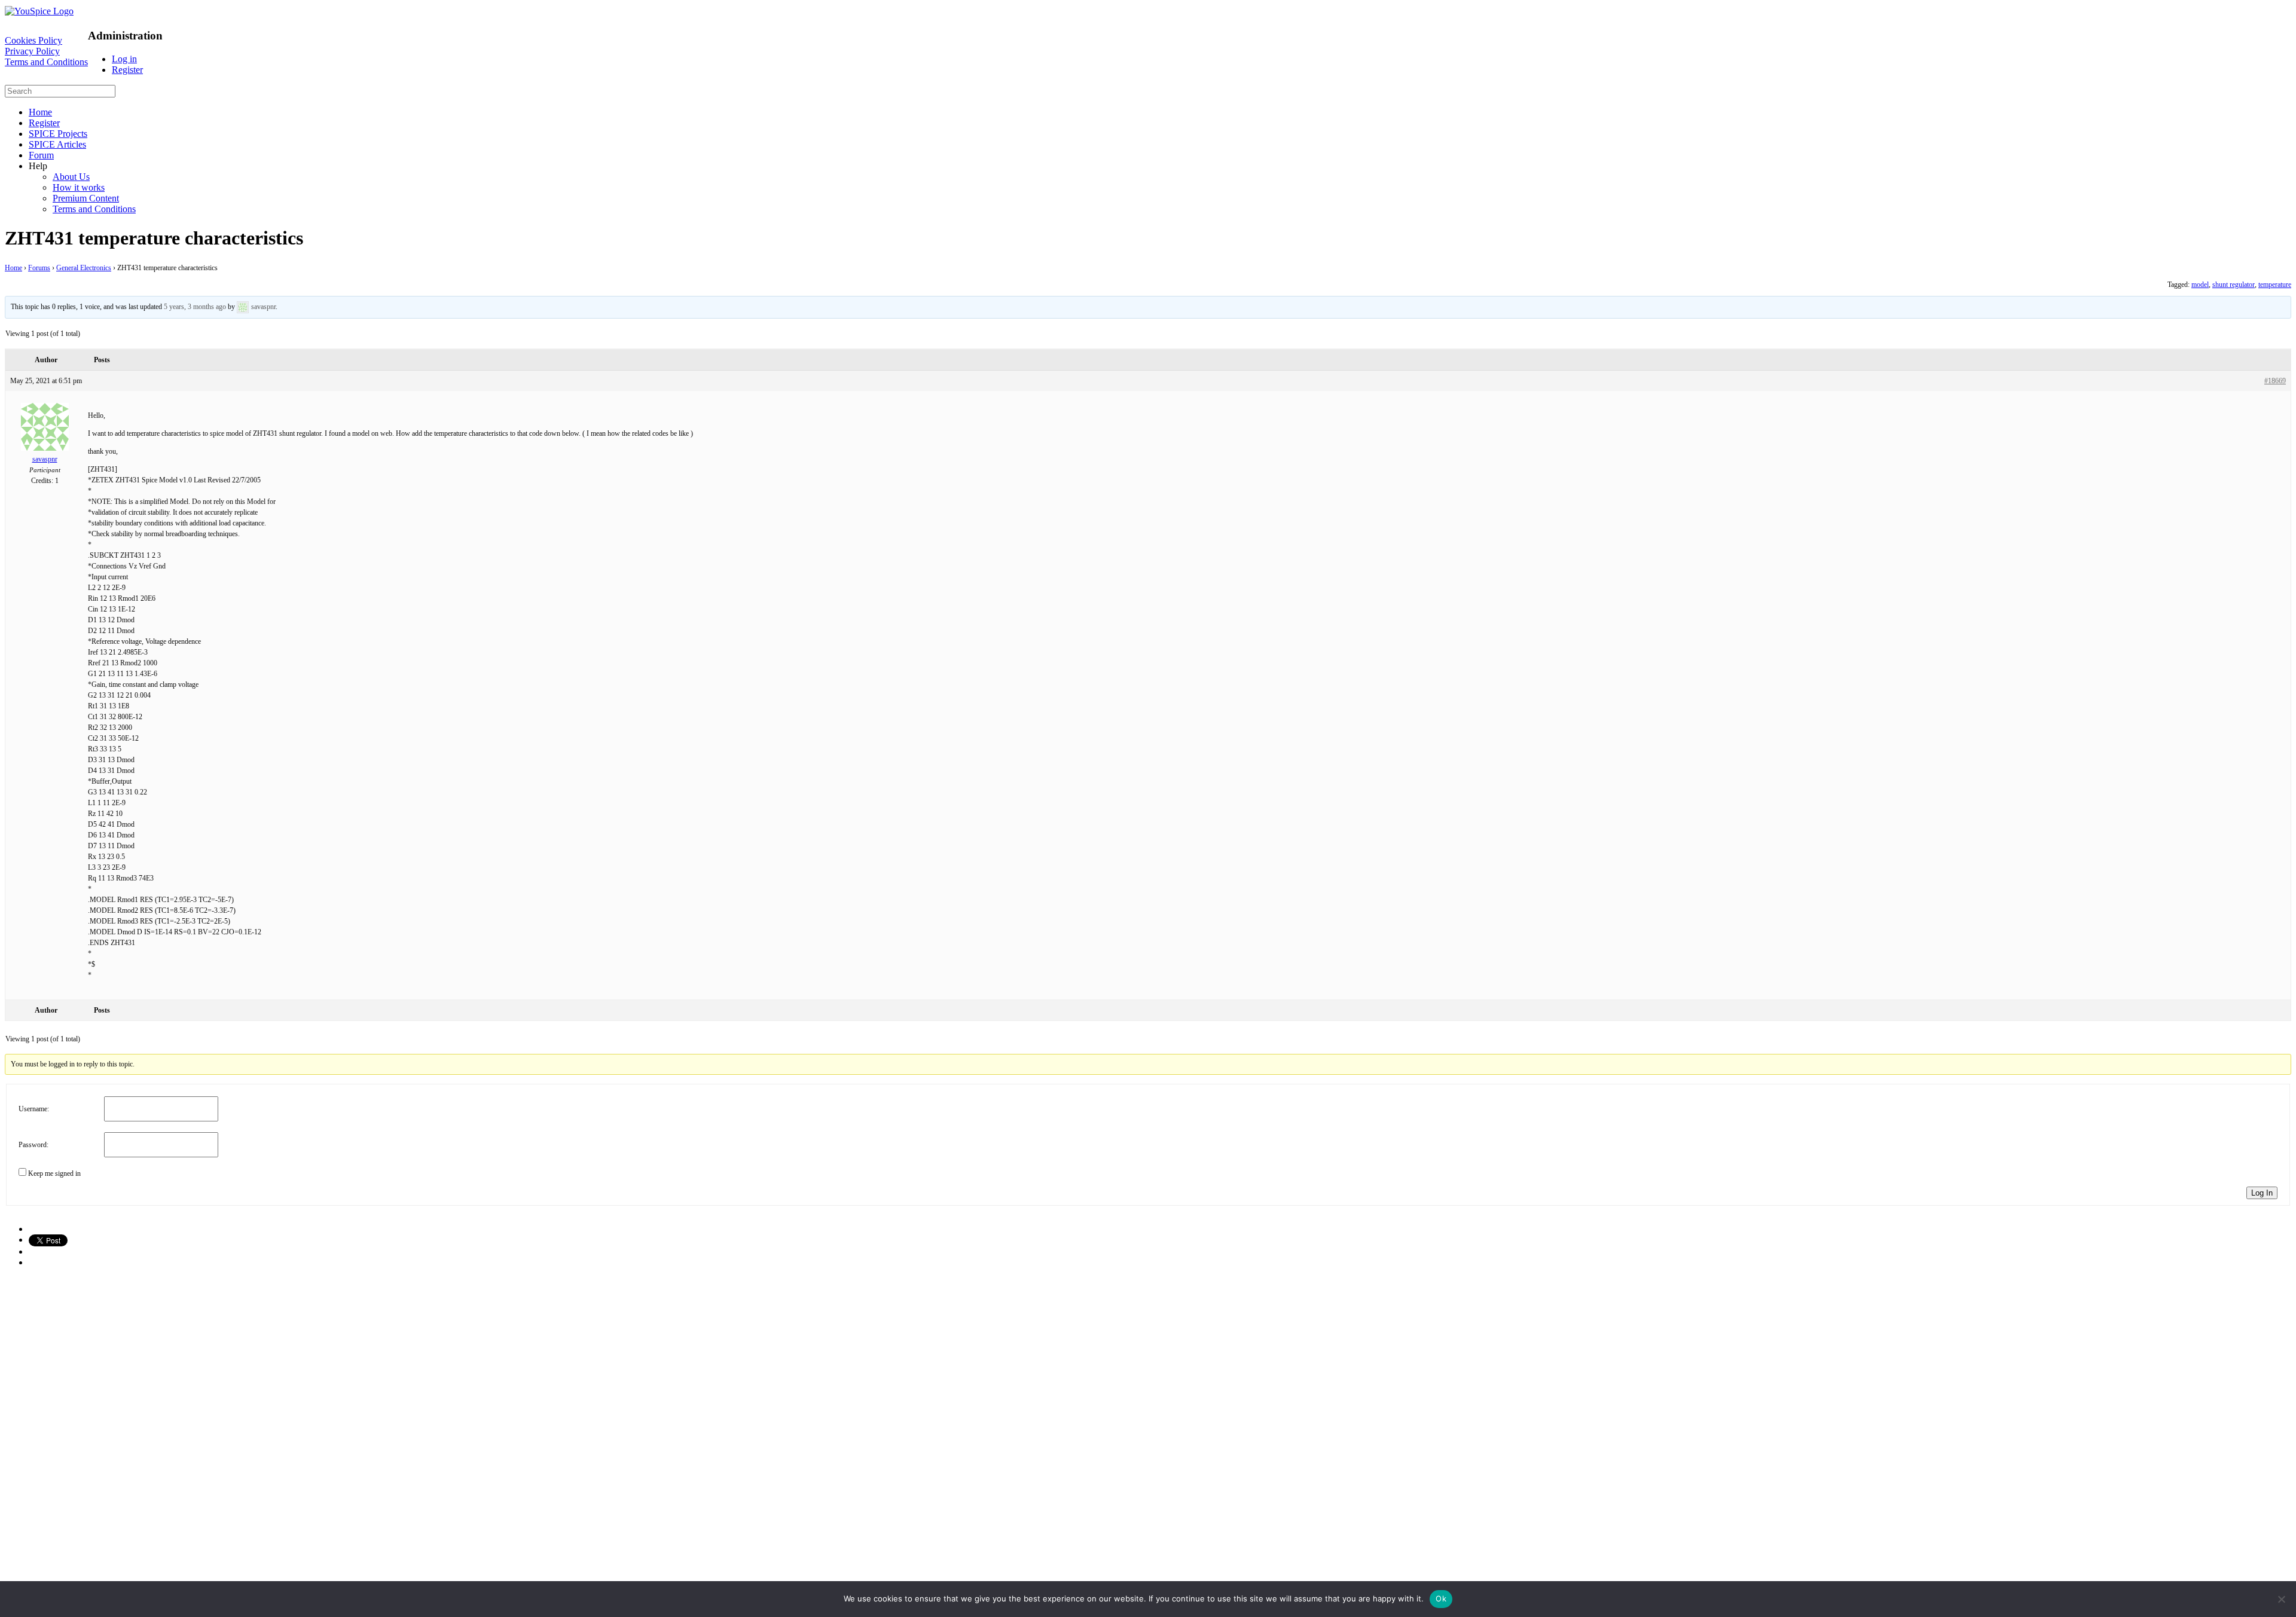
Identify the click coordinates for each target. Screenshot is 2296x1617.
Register (127, 70)
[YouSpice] (39, 11)
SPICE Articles (57, 144)
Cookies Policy (33, 40)
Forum (41, 155)
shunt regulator (2234, 285)
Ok (1441, 1598)
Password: (33, 1145)
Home (40, 112)
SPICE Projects (58, 134)
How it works (79, 187)
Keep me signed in (54, 1173)
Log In (2262, 1193)
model (2200, 285)
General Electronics (84, 268)
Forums (39, 268)
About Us (71, 177)
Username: (34, 1109)
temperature (2275, 285)
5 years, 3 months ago (195, 307)
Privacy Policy (32, 51)
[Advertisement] (364, 1361)
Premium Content (86, 198)
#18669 (2275, 381)
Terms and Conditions (46, 62)
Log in (124, 59)
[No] (2281, 1599)
